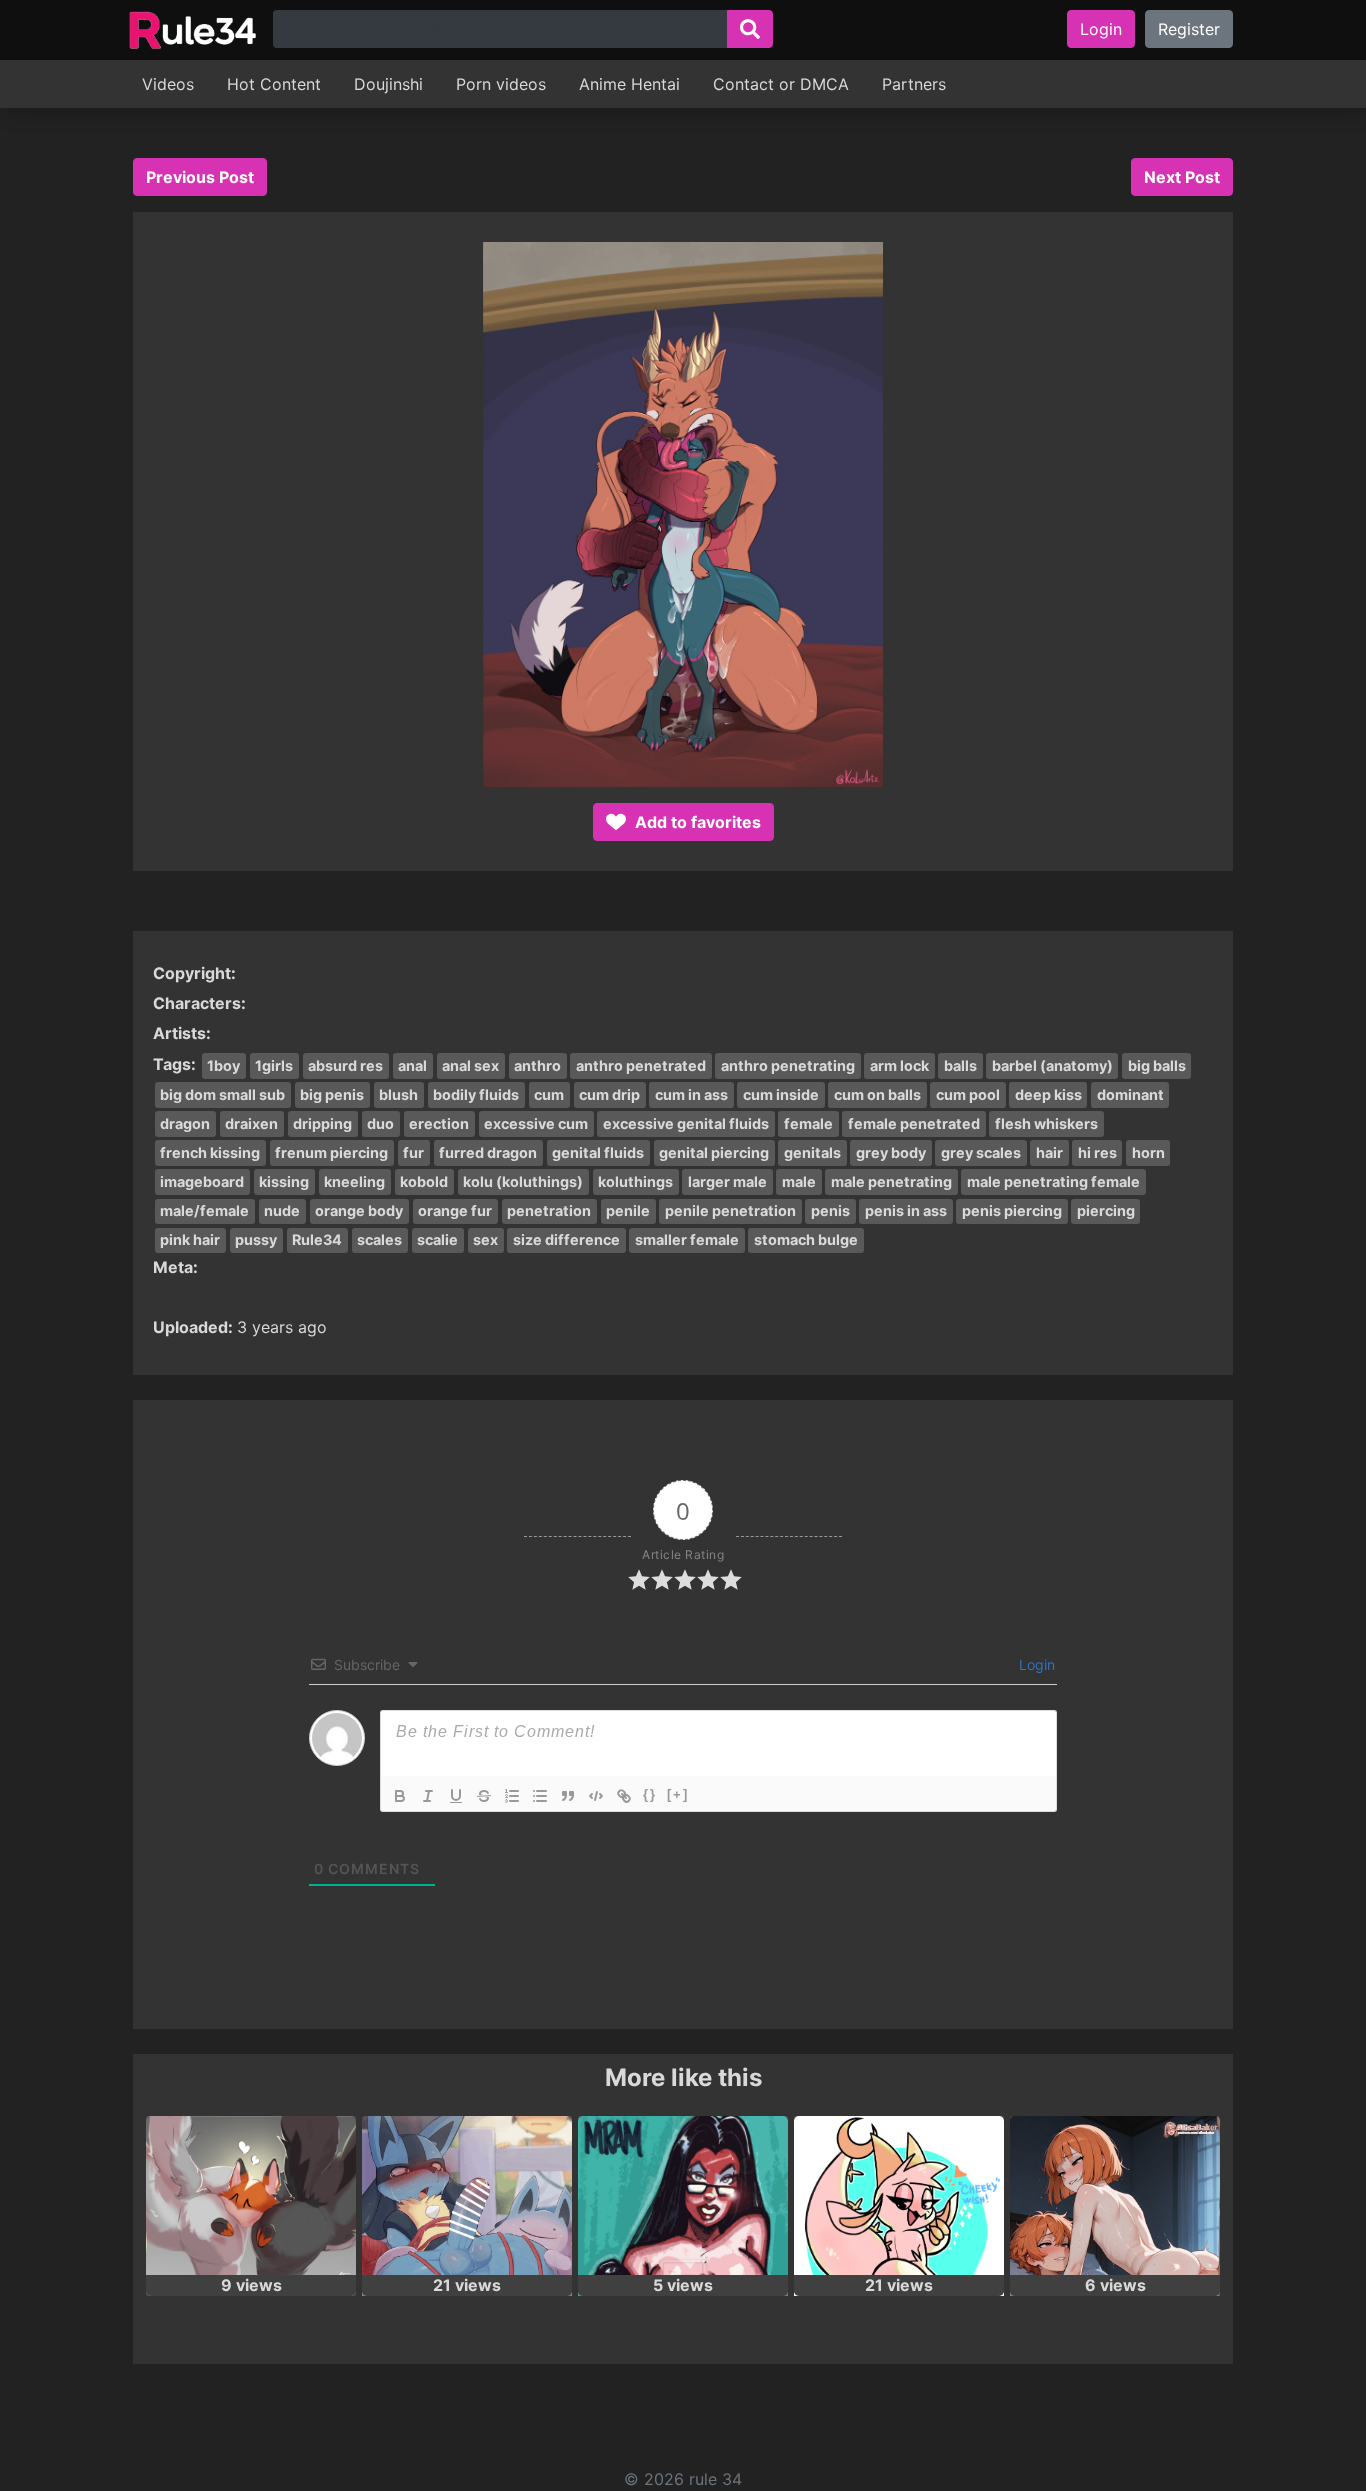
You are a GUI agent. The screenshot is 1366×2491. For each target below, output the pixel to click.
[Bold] (400, 1796)
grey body (891, 1152)
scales (379, 1239)
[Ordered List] (512, 1796)
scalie (437, 1239)
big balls (1157, 1065)
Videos (168, 84)
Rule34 (317, 1239)
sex (485, 1239)
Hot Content (274, 84)
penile (628, 1210)
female (808, 1123)
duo (380, 1123)
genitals (812, 1152)
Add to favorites (696, 822)
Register (1189, 29)
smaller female (687, 1239)
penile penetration (730, 1210)
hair (1049, 1152)
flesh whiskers (1046, 1123)
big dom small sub (222, 1094)
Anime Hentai (629, 84)
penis (830, 1210)
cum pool (968, 1094)
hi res (1097, 1152)
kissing (284, 1181)
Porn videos (501, 84)
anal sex (470, 1065)
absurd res (345, 1065)
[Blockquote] (568, 1796)
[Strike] (484, 1796)
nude (282, 1210)
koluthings (635, 1181)
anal (412, 1065)
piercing (1106, 1210)
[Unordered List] (540, 1796)
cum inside (781, 1094)
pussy (256, 1239)
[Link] (624, 1796)
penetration (549, 1210)
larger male (727, 1181)
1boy (223, 1065)
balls (960, 1065)
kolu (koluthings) (523, 1181)
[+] (678, 1794)
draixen (251, 1123)
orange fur (455, 1210)
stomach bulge (806, 1239)
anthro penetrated (641, 1065)
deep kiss (1048, 1094)
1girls (274, 1065)
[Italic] (428, 1796)
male (799, 1181)
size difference (566, 1239)
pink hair (190, 1239)
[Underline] (456, 1796)
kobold (424, 1181)
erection (439, 1123)
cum (549, 1094)
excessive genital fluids (686, 1123)
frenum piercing (331, 1152)
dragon (185, 1123)
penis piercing (1012, 1210)
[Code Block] (596, 1796)
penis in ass (906, 1210)
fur (413, 1152)
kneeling (354, 1181)
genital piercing (714, 1152)
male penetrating (891, 1181)
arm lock (899, 1065)
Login (1101, 29)
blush (398, 1094)
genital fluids (598, 1152)
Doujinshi (388, 84)
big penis (332, 1094)
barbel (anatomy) (1052, 1065)
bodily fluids (476, 1094)
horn (1148, 1152)
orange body (359, 1210)
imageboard (202, 1181)
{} (650, 1794)
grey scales (981, 1152)
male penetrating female (1053, 1181)
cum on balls (877, 1094)
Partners (914, 84)
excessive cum (536, 1123)
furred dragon (488, 1152)
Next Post (1182, 177)
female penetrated (914, 1123)
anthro (537, 1065)
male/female (204, 1210)
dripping (322, 1123)
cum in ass (691, 1094)
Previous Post (200, 177)
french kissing (210, 1152)
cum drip (609, 1094)
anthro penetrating (788, 1065)
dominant (1130, 1094)
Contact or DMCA (781, 84)
